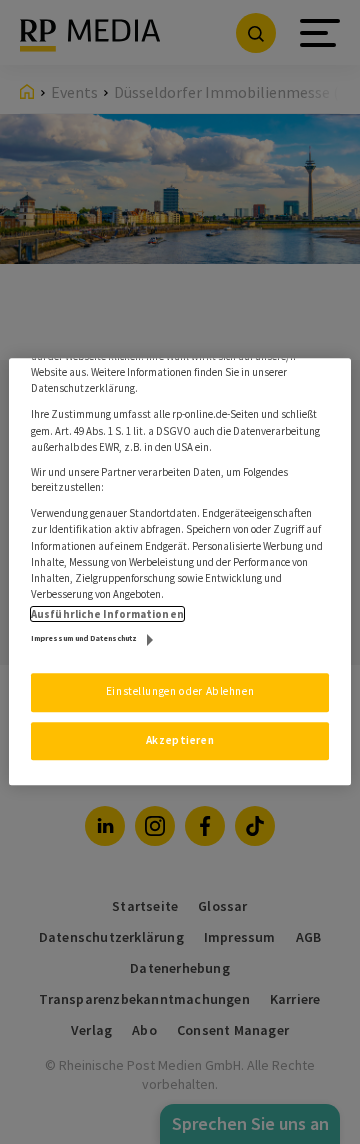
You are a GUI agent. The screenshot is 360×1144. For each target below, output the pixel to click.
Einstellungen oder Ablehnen (180, 692)
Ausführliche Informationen (107, 615)
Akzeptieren (180, 740)
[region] (180, 571)
